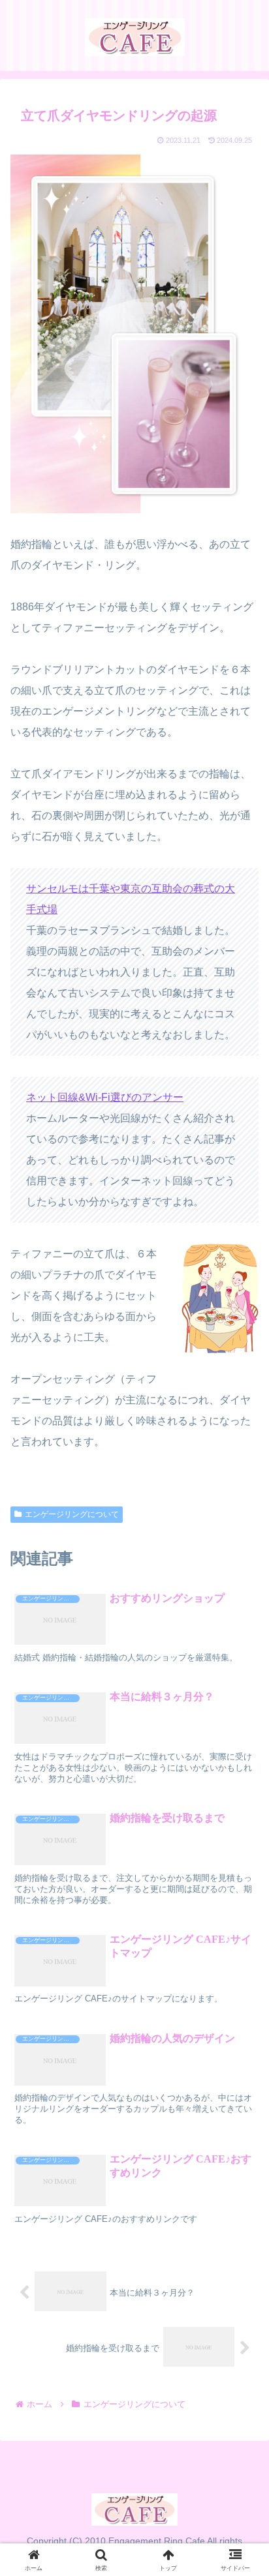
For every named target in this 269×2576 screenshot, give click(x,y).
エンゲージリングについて (72, 1514)
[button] (241, 1955)
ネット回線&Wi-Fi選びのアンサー (105, 1097)
